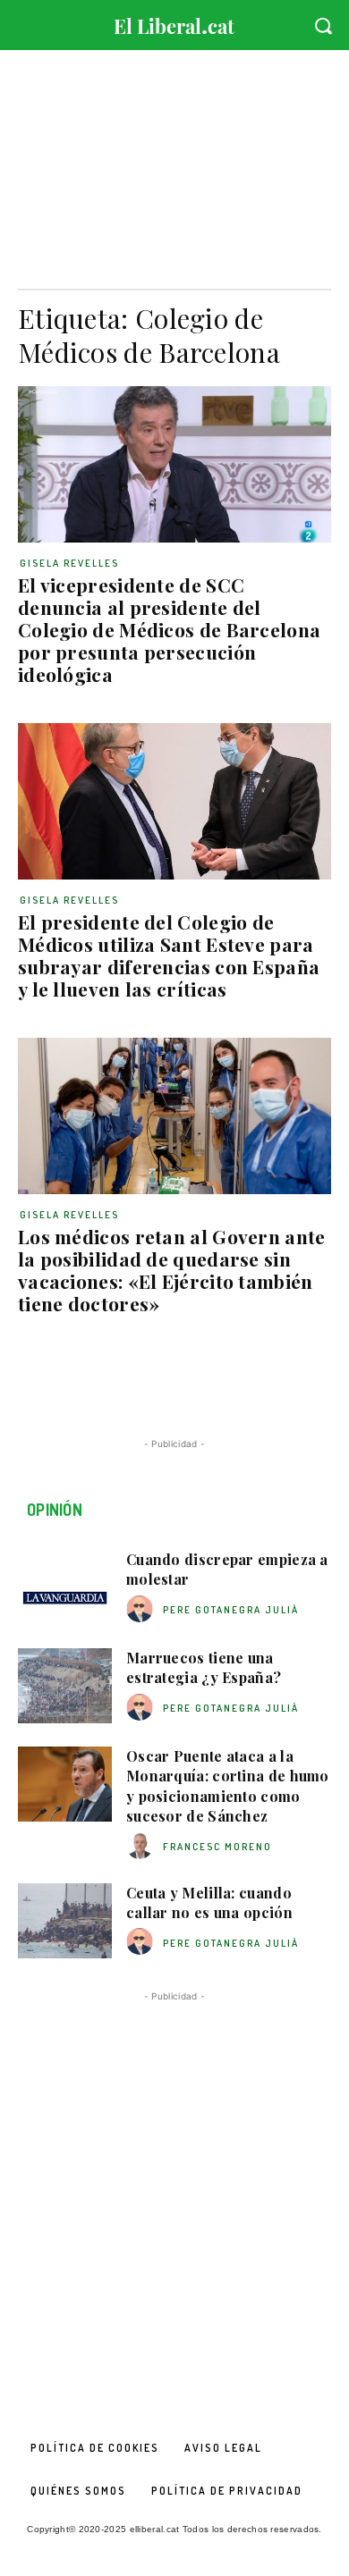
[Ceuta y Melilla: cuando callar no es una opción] (65, 1921)
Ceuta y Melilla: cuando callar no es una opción (209, 1903)
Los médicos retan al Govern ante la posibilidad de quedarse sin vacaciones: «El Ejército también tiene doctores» (172, 1270)
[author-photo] (142, 1609)
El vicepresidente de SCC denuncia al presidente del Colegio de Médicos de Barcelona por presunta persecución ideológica (169, 629)
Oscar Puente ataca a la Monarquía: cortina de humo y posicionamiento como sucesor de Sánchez (228, 1786)
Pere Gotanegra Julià (231, 1610)
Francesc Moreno (217, 1847)
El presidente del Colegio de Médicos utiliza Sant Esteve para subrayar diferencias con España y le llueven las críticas (169, 955)
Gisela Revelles (69, 563)
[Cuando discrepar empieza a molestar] (65, 1587)
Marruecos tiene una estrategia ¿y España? (204, 1667)
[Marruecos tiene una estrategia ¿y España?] (65, 1686)
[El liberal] (174, 22)
